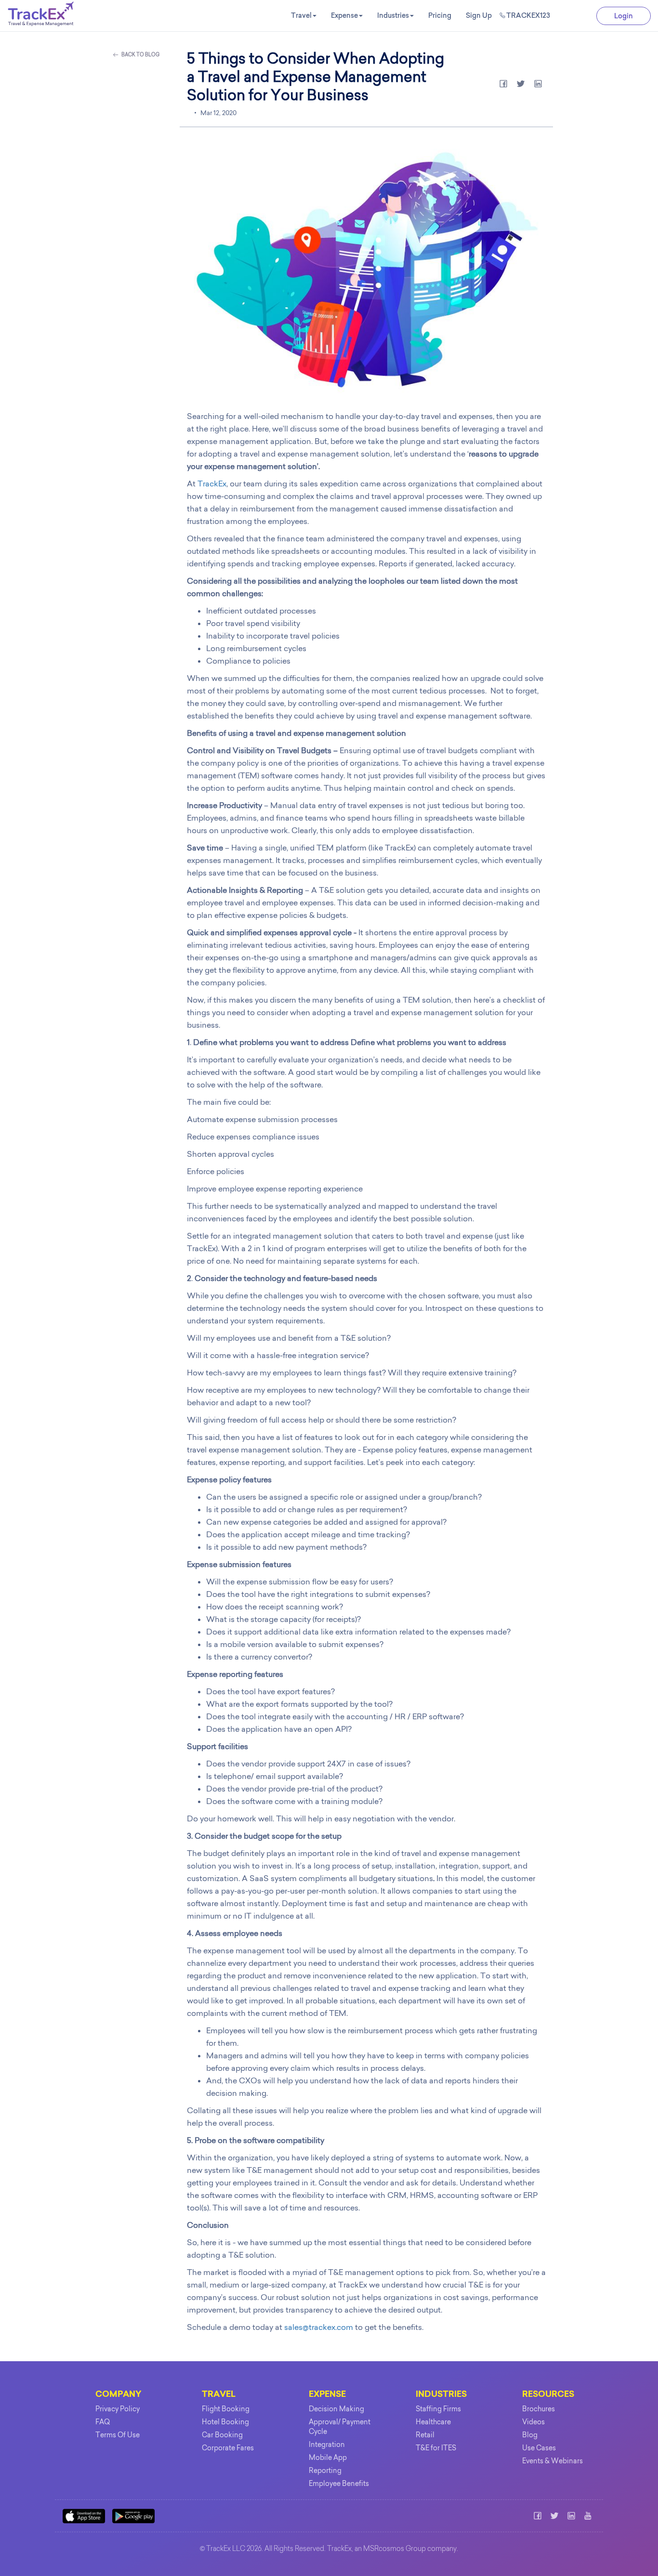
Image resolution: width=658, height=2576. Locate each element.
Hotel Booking (225, 2422)
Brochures (539, 2409)
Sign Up (479, 15)
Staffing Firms (438, 2409)
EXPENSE (327, 2395)
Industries (393, 15)
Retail (425, 2435)
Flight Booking (226, 2409)
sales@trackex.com (319, 2327)
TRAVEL (219, 2395)
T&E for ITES (436, 2448)
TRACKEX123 (528, 15)
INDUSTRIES (441, 2395)
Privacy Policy (118, 2409)
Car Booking (222, 2435)
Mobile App (328, 2458)
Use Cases (539, 2448)
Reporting (325, 2471)
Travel (301, 15)
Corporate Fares (228, 2448)
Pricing (440, 15)
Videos (533, 2422)
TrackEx (212, 484)
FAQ (103, 2422)
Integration (327, 2445)
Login (624, 16)
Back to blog (140, 55)
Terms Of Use (118, 2435)
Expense (344, 15)
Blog (530, 2435)
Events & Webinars (553, 2461)
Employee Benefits (339, 2484)
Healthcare (433, 2422)
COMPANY (118, 2395)
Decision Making (336, 2409)
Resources (548, 2395)
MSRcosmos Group (395, 2550)
